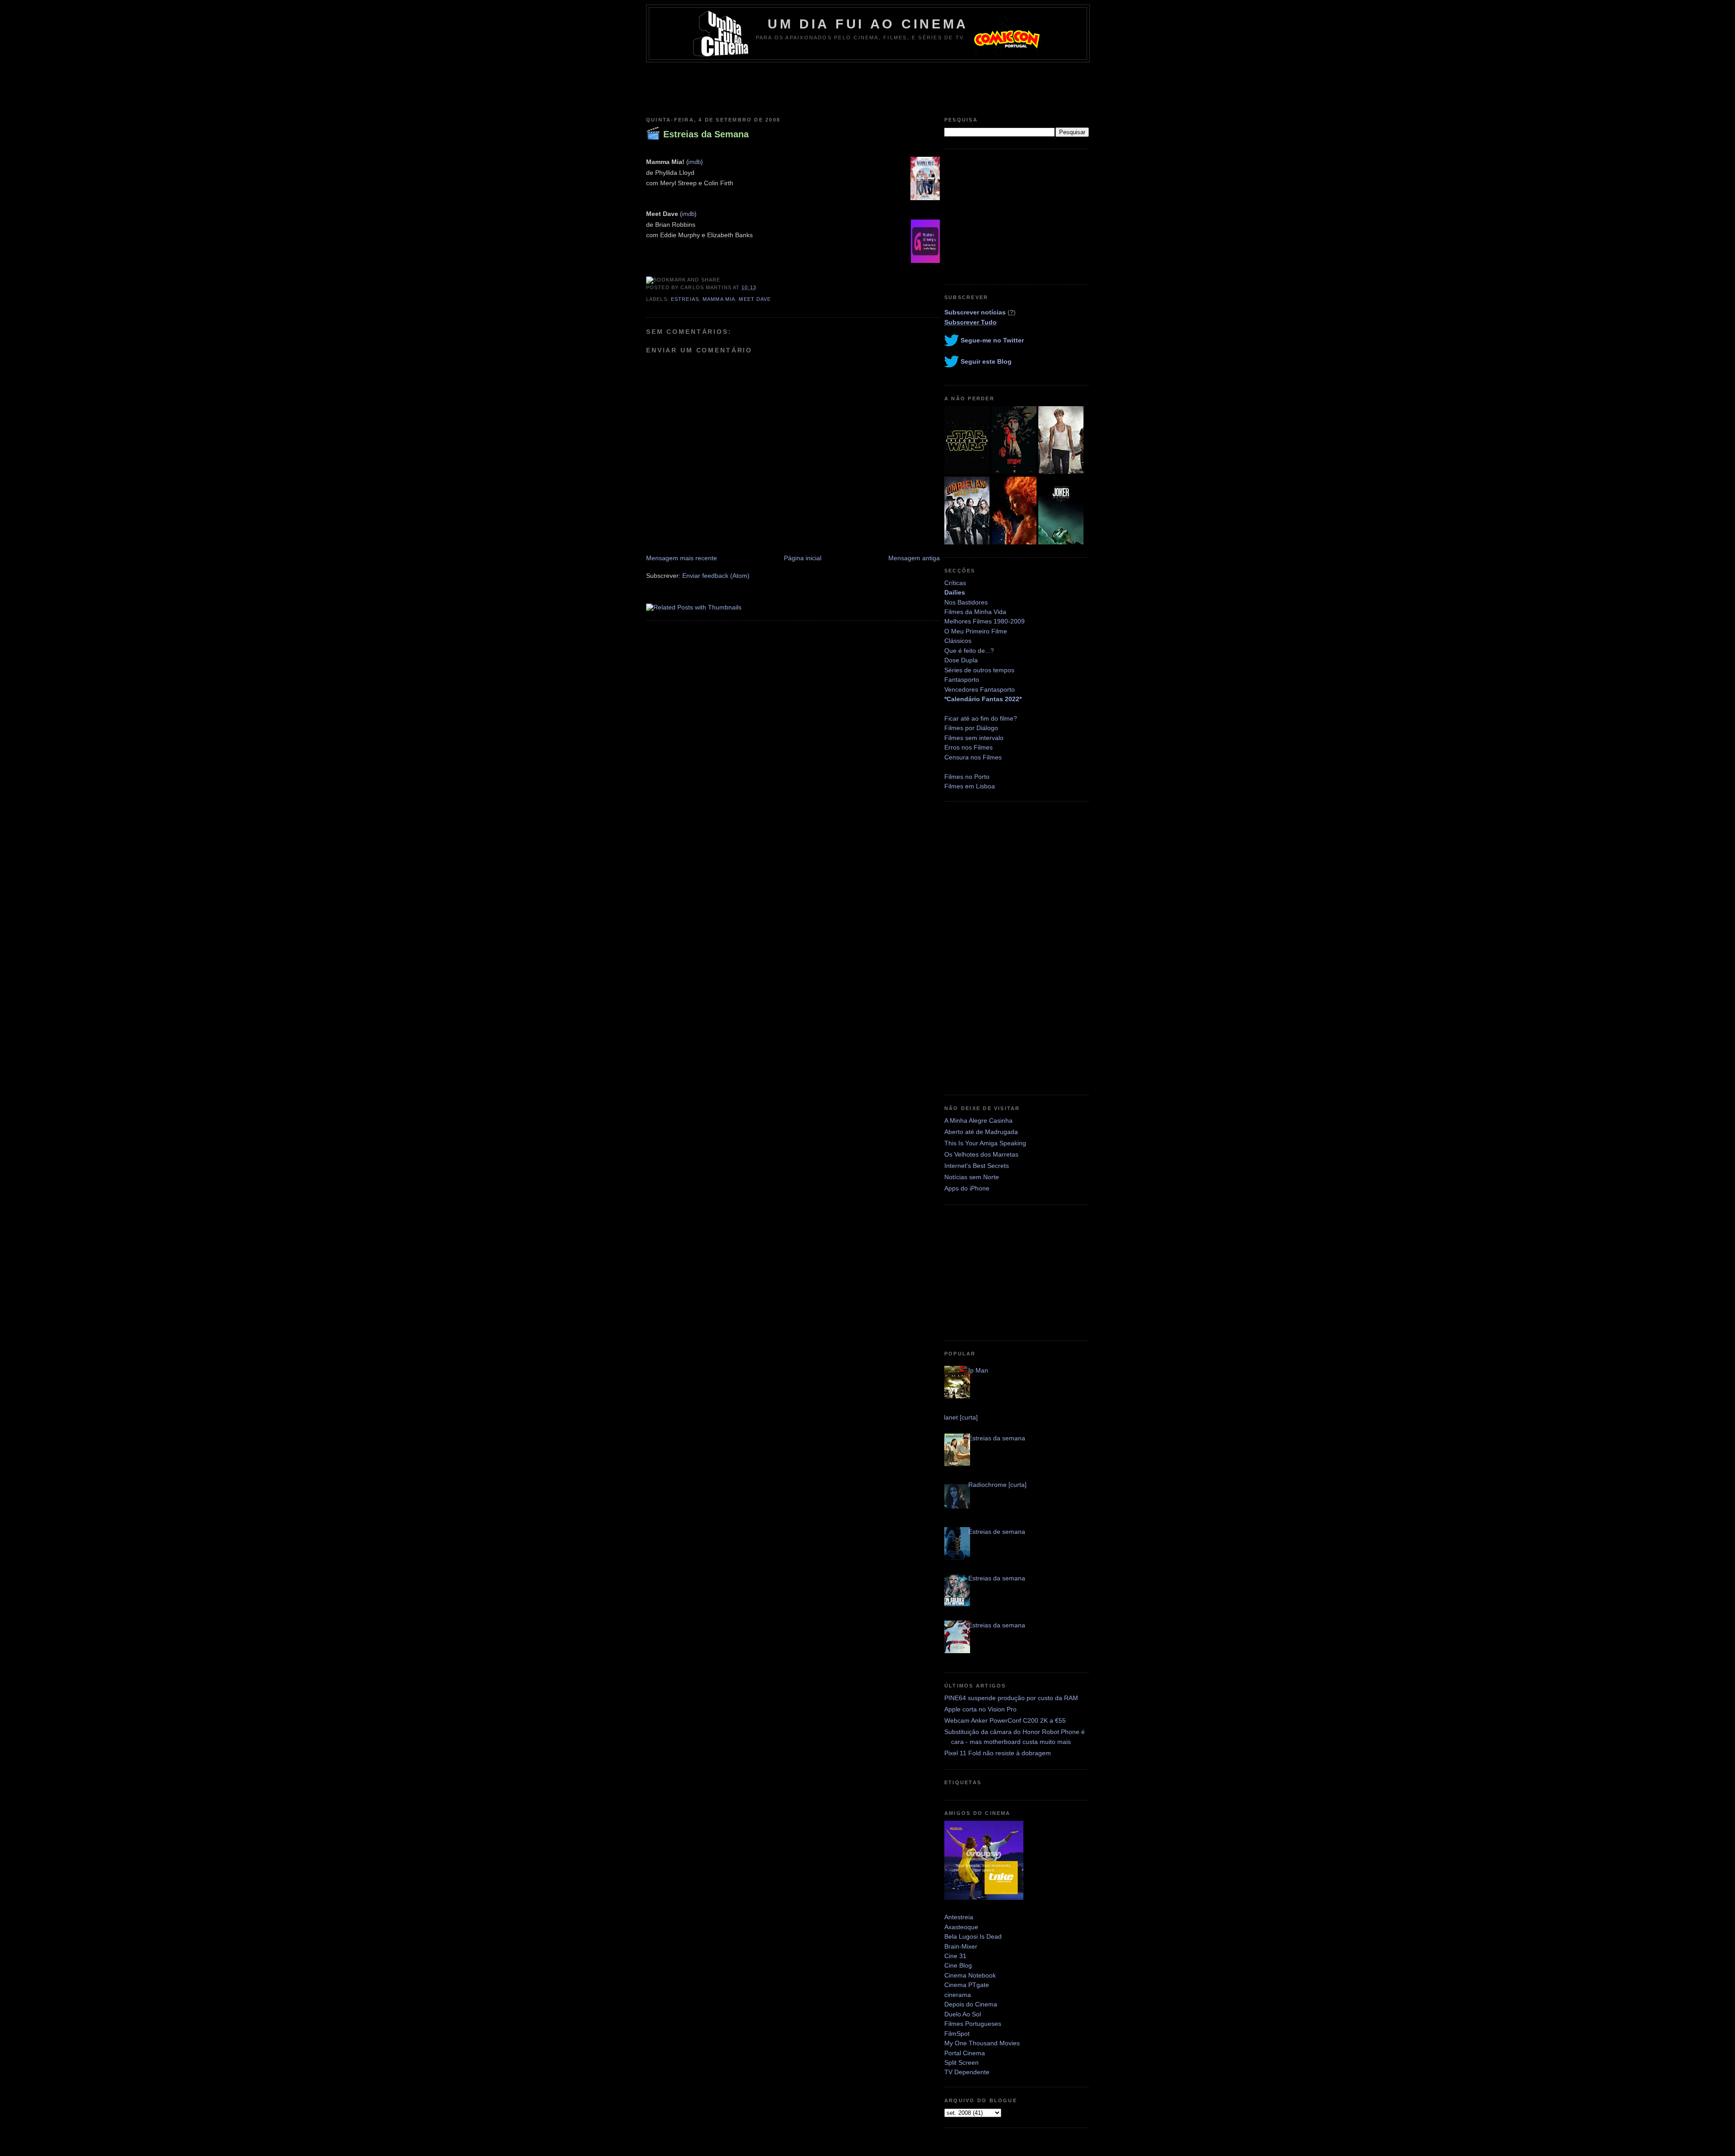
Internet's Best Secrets (977, 1166)
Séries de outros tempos (979, 670)
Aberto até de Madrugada (981, 1132)
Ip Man (978, 1370)
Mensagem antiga (914, 558)
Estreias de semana (997, 1532)
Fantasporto (962, 680)
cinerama (958, 1995)
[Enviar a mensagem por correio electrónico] (759, 287)
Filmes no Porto (967, 777)
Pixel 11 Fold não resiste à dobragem (998, 1753)
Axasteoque (961, 1927)
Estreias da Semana (706, 134)
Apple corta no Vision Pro (980, 1709)
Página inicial (803, 558)
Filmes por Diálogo (971, 728)
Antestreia (959, 1917)
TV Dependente (967, 2072)
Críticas (955, 583)
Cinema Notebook (970, 1975)
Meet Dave (755, 299)
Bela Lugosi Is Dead (973, 1936)
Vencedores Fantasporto (980, 689)
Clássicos (958, 641)
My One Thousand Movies (982, 2043)
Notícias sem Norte (972, 1177)
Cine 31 (955, 1956)
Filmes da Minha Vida (975, 612)
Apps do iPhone (967, 1188)
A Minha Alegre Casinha (978, 1120)
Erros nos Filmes (968, 747)
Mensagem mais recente (682, 558)
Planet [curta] (959, 1417)
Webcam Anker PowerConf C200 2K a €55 (1005, 1720)
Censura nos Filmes (973, 757)
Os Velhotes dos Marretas (981, 1154)
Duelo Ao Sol (963, 2014)
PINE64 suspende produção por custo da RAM (1011, 1698)
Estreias (685, 299)
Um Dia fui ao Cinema (868, 24)
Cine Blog (958, 1965)
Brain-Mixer (961, 1946)
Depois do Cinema (971, 2004)
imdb (694, 162)
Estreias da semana (997, 1438)
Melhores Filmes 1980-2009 (985, 621)
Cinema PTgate (967, 1985)
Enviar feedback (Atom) (716, 576)
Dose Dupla (961, 660)
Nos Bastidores (966, 602)
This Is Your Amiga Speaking (985, 1143)
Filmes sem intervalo (974, 738)
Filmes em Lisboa (970, 786)
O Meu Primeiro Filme (976, 631)
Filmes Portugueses (973, 2024)
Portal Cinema (965, 2053)
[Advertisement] (867, 87)
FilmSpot (957, 2034)
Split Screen (961, 2062)
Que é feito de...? (969, 651)
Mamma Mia (719, 299)
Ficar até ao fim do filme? (981, 718)
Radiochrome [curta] (997, 1485)
